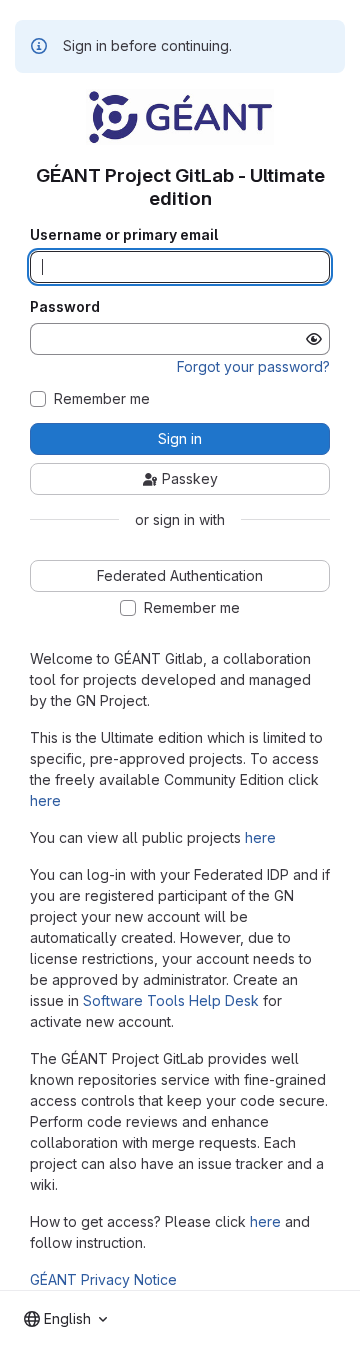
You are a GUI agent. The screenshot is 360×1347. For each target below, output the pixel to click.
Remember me (102, 399)
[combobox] (65, 1319)
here (45, 800)
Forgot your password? (253, 366)
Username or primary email (124, 235)
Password (65, 307)
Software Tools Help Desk (171, 1000)
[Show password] (314, 339)
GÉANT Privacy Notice (103, 1279)
